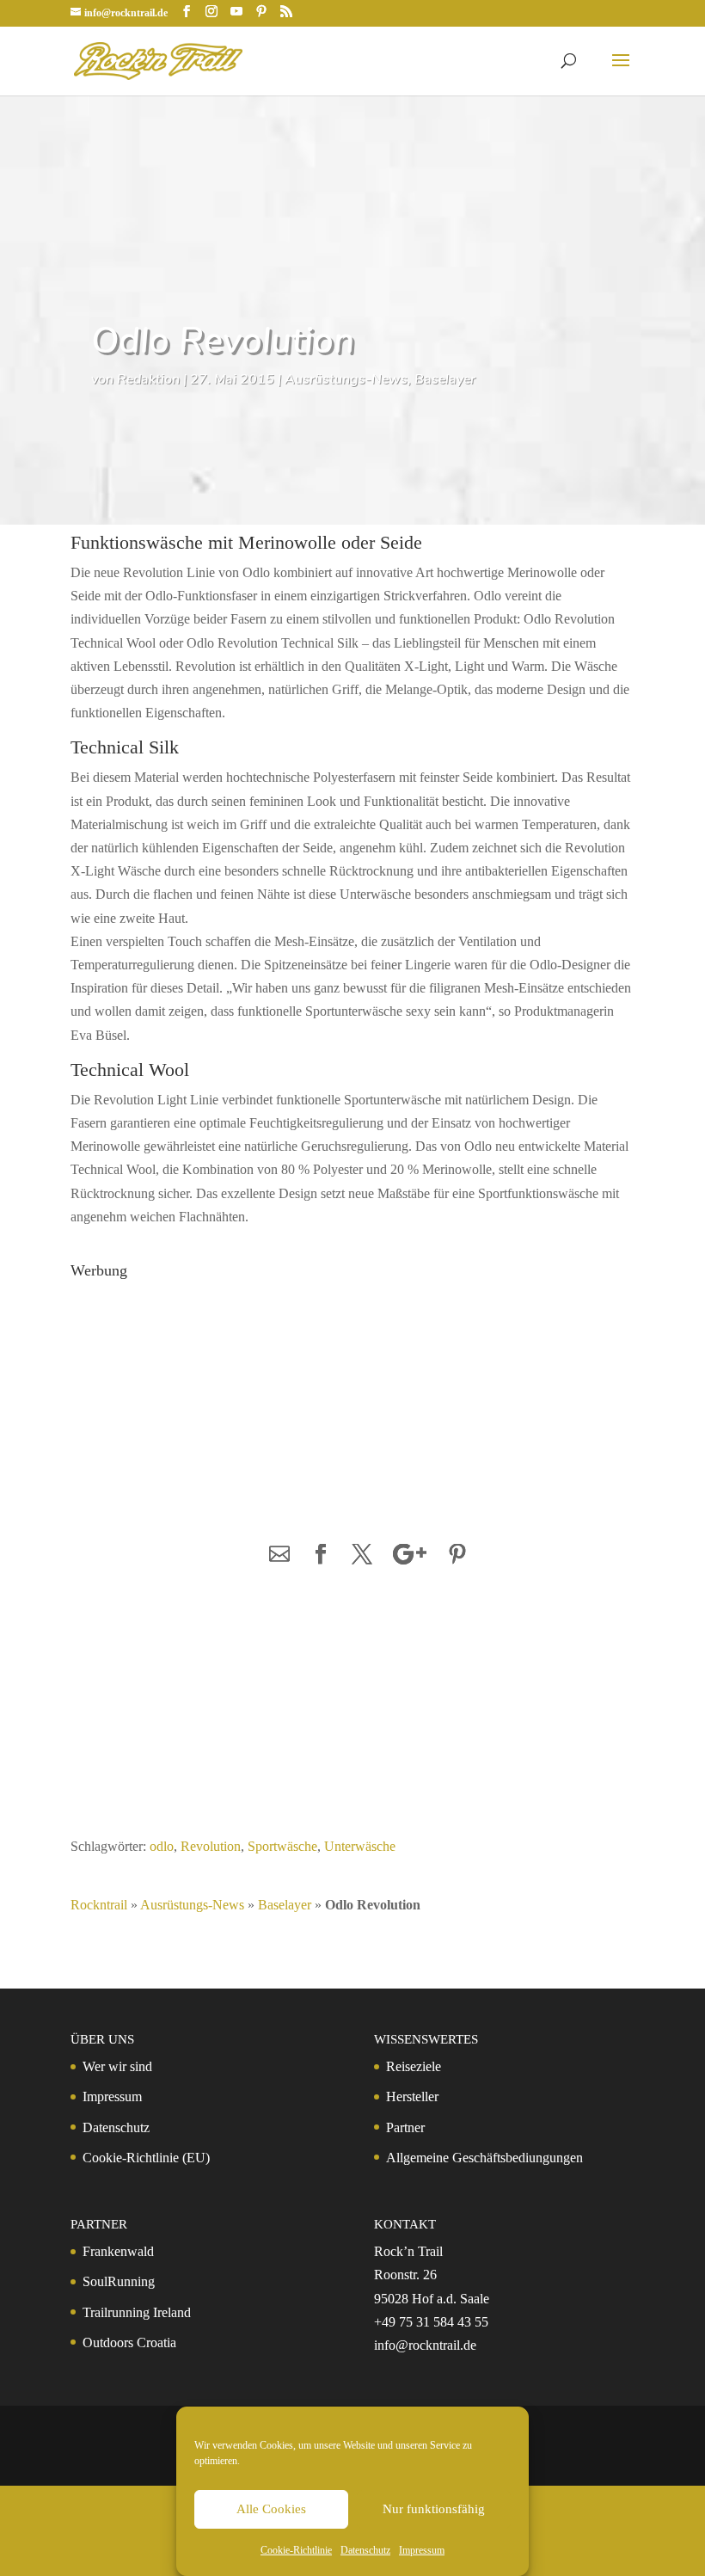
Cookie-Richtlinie (296, 2550)
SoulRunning (119, 2281)
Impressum (422, 2550)
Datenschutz (365, 2550)
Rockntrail (99, 1905)
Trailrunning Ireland (137, 2312)
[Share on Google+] (410, 1555)
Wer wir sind (117, 2066)
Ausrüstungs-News (346, 379)
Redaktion (148, 379)
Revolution (211, 1846)
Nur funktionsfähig (434, 2509)
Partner (405, 2127)
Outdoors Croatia (129, 2342)
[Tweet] (362, 1555)
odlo (162, 1846)
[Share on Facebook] (321, 1555)
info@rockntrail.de (425, 2345)
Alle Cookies (271, 2509)
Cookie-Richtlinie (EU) (146, 2158)
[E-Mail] (279, 1555)
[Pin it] (457, 1555)
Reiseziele (414, 2066)
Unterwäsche (360, 1846)
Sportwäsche (282, 1846)
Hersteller (412, 2096)
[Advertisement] (204, 1394)
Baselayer (445, 379)
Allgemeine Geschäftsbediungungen (484, 2158)
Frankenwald (118, 2251)
